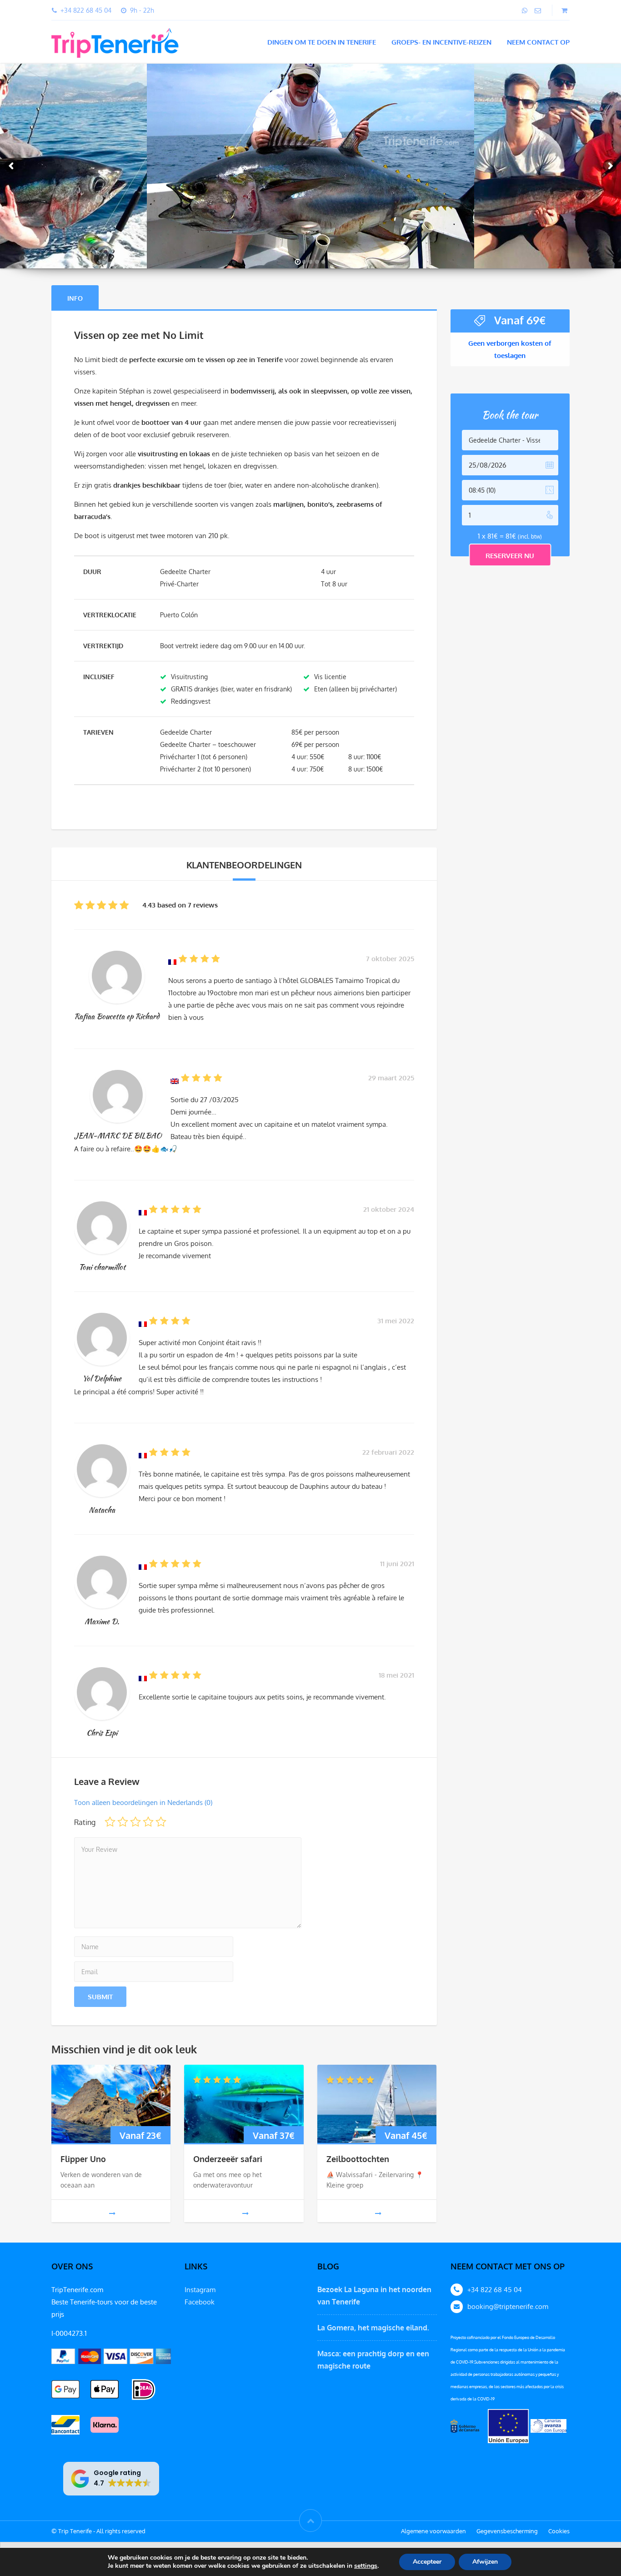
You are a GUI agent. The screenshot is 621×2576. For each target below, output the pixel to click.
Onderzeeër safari (228, 2159)
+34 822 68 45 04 (495, 2290)
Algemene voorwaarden (433, 2531)
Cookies (559, 2531)
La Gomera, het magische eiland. (373, 2328)
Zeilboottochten (358, 2159)
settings (366, 2566)
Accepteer (427, 2562)
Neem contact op (538, 42)
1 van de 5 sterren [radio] (110, 1822)
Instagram (200, 2290)
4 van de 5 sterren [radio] (148, 1822)
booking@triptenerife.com (508, 2306)
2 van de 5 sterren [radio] (123, 1822)
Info (75, 298)
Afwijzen (485, 2562)
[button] (111, 2479)
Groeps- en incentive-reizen (441, 42)
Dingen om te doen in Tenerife (322, 42)
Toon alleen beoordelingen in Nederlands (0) (143, 1802)
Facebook (200, 2302)
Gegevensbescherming (507, 2531)
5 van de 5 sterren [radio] (161, 1822)
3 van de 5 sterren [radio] (135, 1822)
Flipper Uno (83, 2159)
